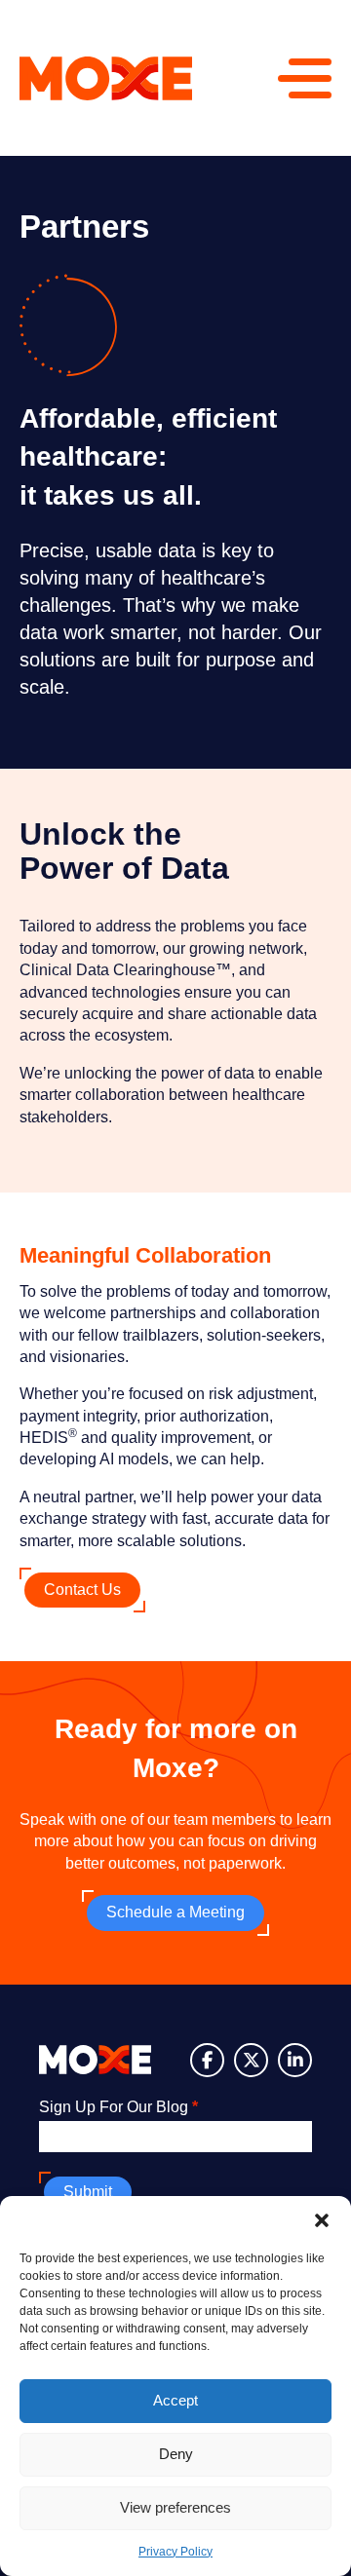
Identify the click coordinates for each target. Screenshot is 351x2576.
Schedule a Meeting (175, 1912)
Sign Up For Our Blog (118, 2107)
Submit (88, 2192)
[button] (322, 2220)
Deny (176, 2454)
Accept (175, 2400)
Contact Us (82, 1590)
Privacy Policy (175, 2552)
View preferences (175, 2507)
